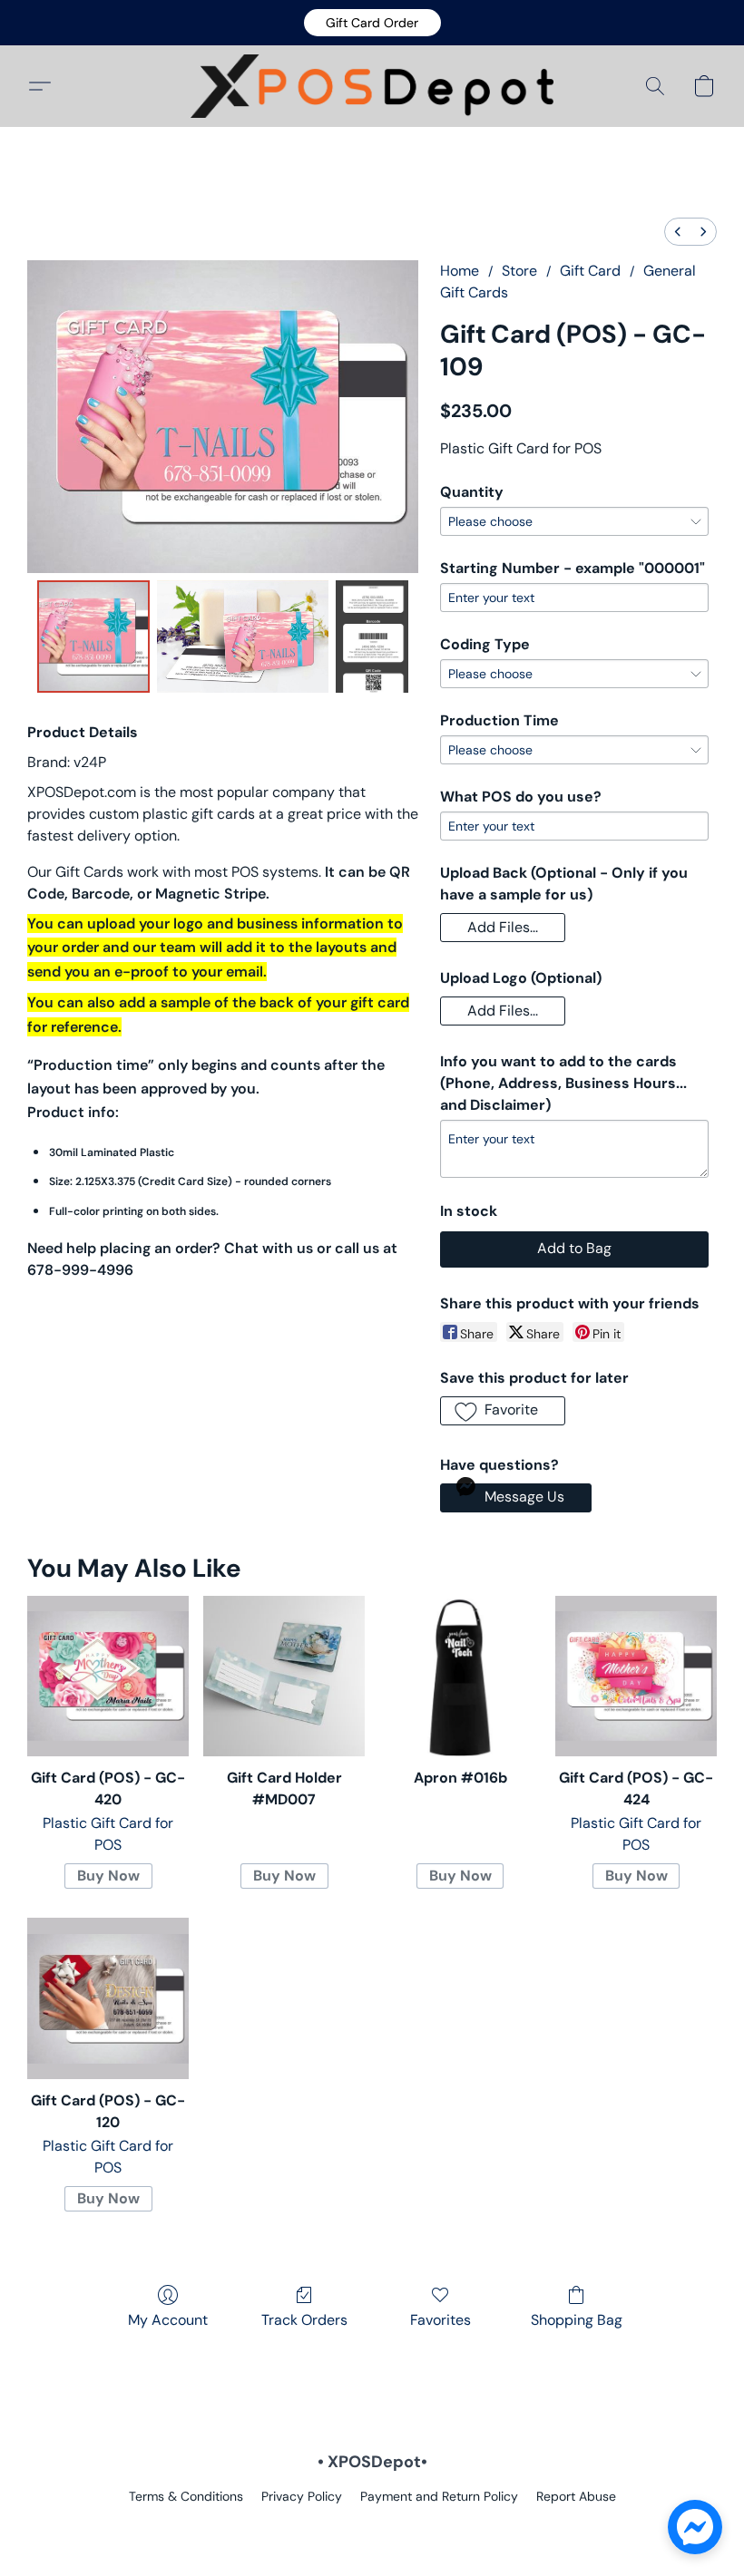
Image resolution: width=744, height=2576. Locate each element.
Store (519, 271)
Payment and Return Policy (439, 2496)
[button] (372, 23)
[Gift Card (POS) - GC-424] (636, 1677)
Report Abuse (576, 2496)
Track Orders (304, 2320)
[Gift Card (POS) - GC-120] (108, 1998)
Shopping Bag (577, 2320)
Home (460, 271)
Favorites (441, 2320)
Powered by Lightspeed (372, 2527)
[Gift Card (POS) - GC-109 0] (93, 637)
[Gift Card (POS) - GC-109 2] (372, 637)
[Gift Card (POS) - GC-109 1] (243, 637)
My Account (168, 2320)
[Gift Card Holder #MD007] (284, 1677)
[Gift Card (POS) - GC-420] (108, 1677)
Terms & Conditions (186, 2496)
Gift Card (590, 271)
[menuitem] (678, 232)
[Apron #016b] (460, 1677)
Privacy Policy (302, 2496)
